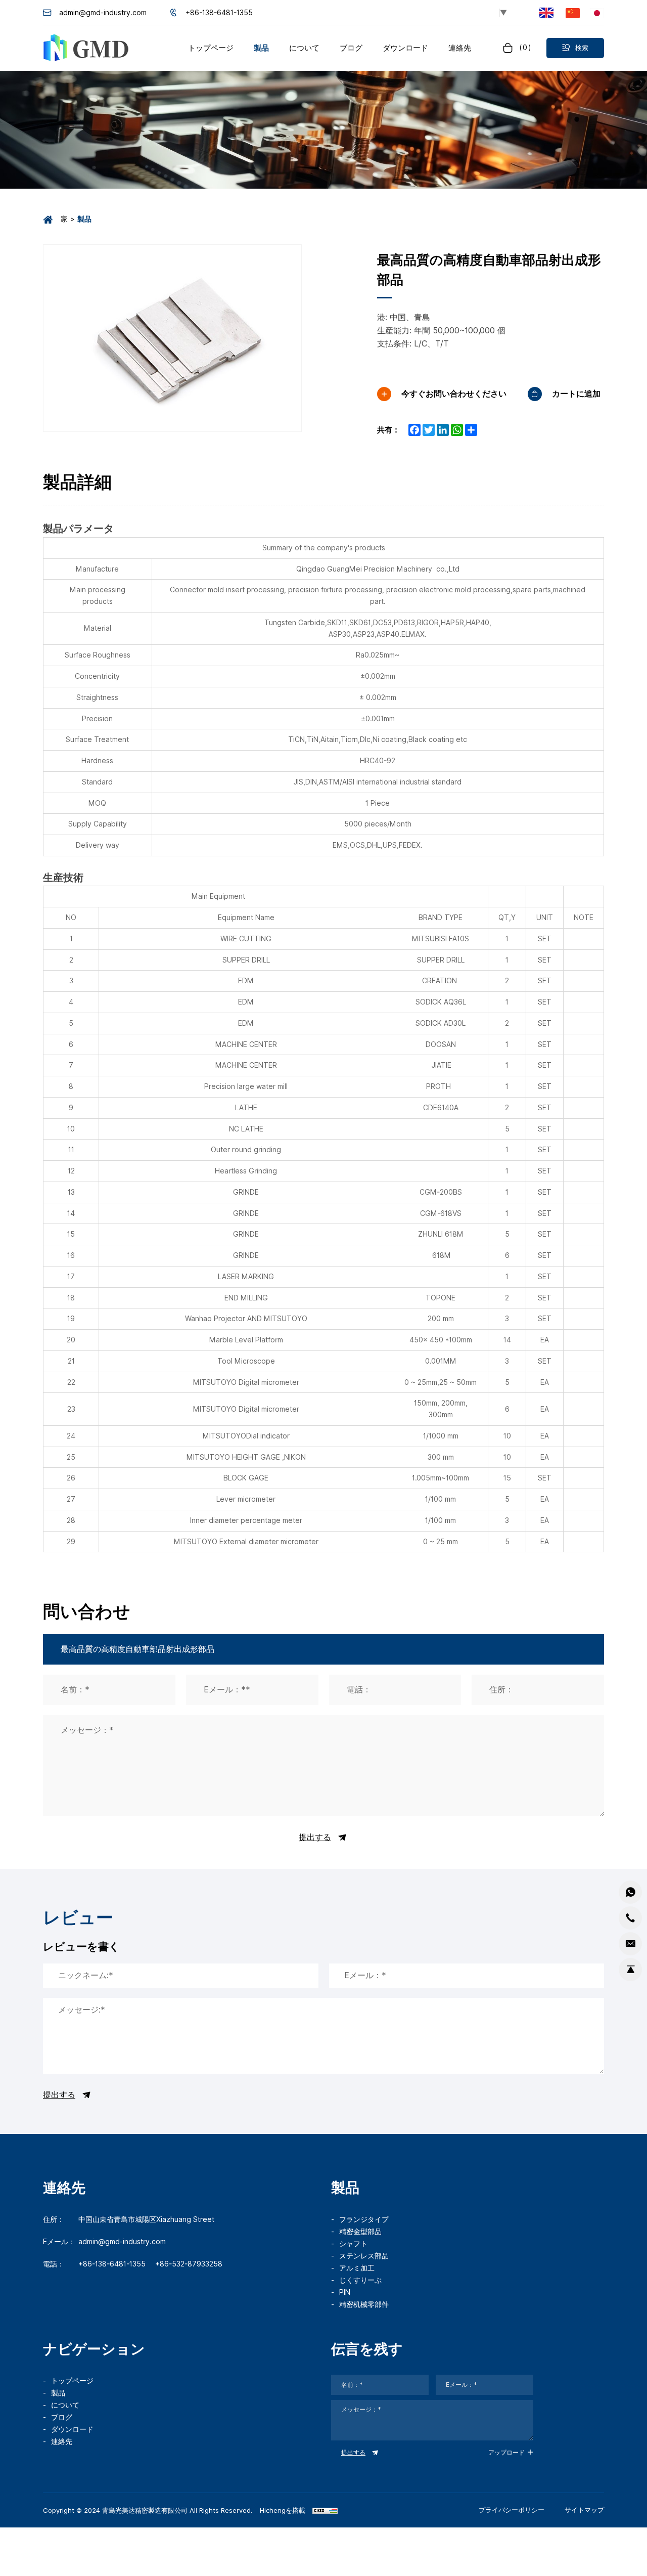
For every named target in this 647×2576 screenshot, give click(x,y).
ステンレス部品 (364, 2256)
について (65, 2405)
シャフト (353, 2244)
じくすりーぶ (360, 2280)
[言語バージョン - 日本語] (597, 12)
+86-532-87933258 (189, 2264)
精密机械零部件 (364, 2304)
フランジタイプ (364, 2219)
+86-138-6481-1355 (219, 13)
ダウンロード (72, 2429)
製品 (58, 2393)
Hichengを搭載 (283, 2510)
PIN (345, 2292)
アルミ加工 (357, 2268)
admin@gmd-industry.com (103, 13)
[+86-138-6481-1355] (630, 1918)
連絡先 (62, 2441)
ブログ (62, 2417)
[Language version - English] (546, 13)
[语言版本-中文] (573, 12)
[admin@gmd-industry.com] (630, 1944)
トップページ (72, 2381)
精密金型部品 (360, 2232)
